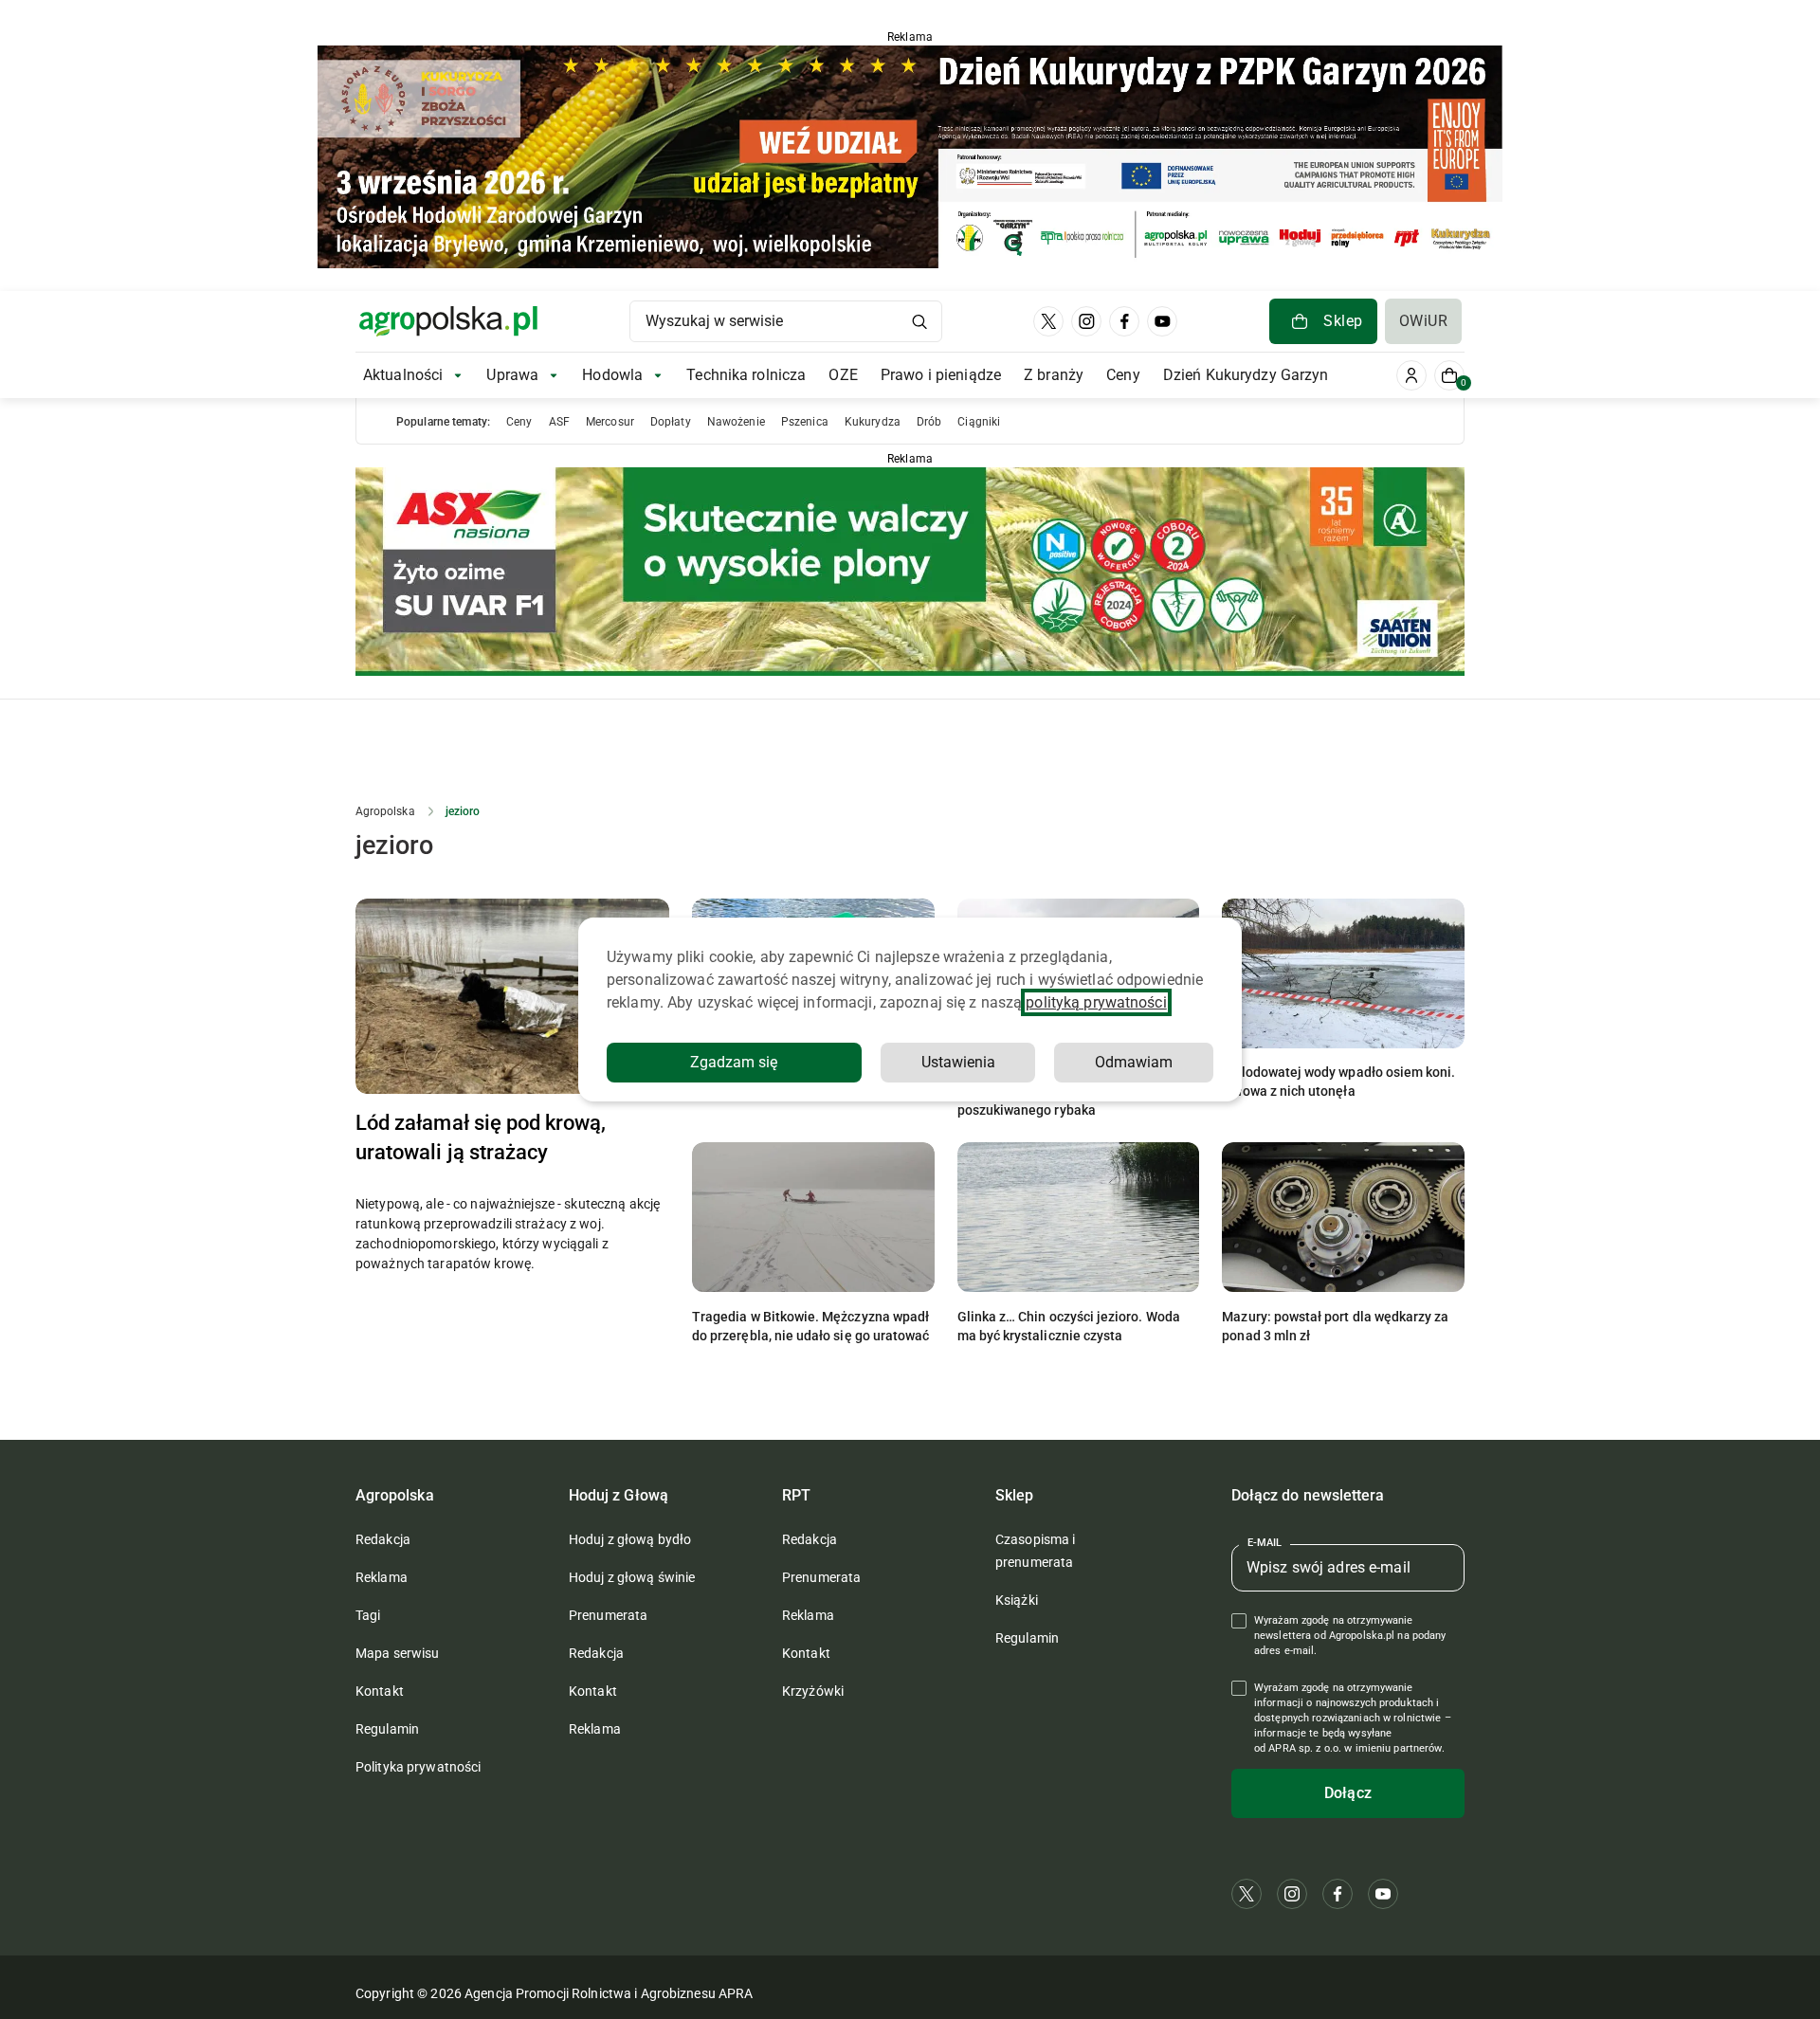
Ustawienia (958, 1062)
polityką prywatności (1096, 1002)
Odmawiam (1134, 1062)
